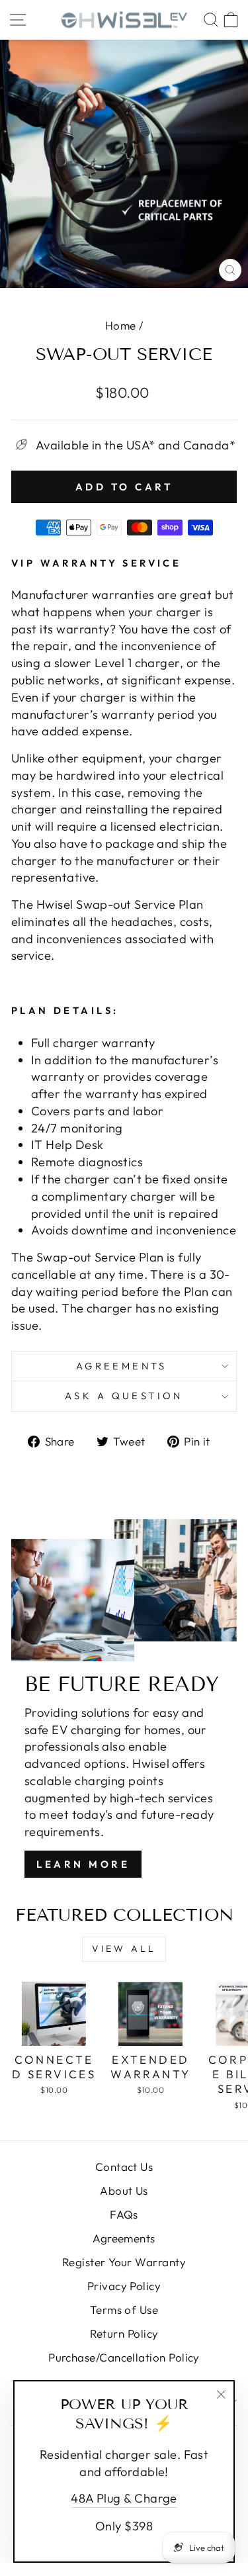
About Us (124, 2190)
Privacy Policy (124, 2286)
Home (121, 325)
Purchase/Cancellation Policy (124, 2357)
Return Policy (124, 2333)
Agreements (124, 1366)
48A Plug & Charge (124, 2498)
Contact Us (124, 2167)
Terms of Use (124, 2310)
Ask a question (124, 1396)
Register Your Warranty (124, 2262)
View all (124, 1949)
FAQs (124, 2214)
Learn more (83, 1864)
